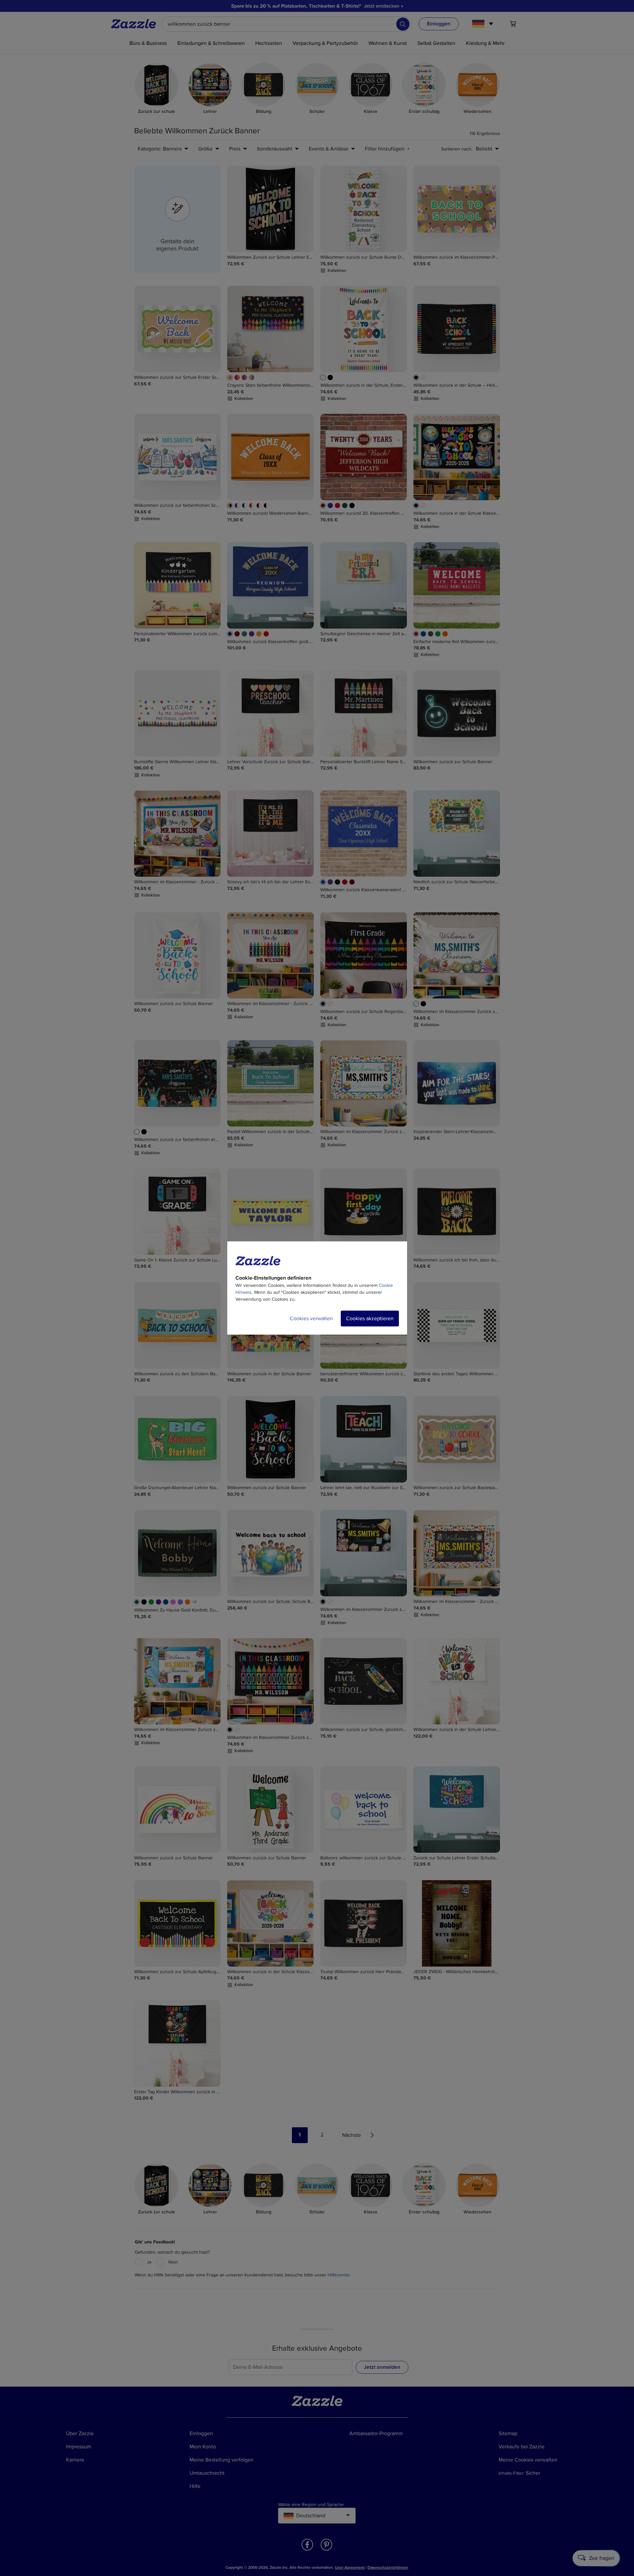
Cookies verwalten (311, 1319)
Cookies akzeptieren (370, 1319)
